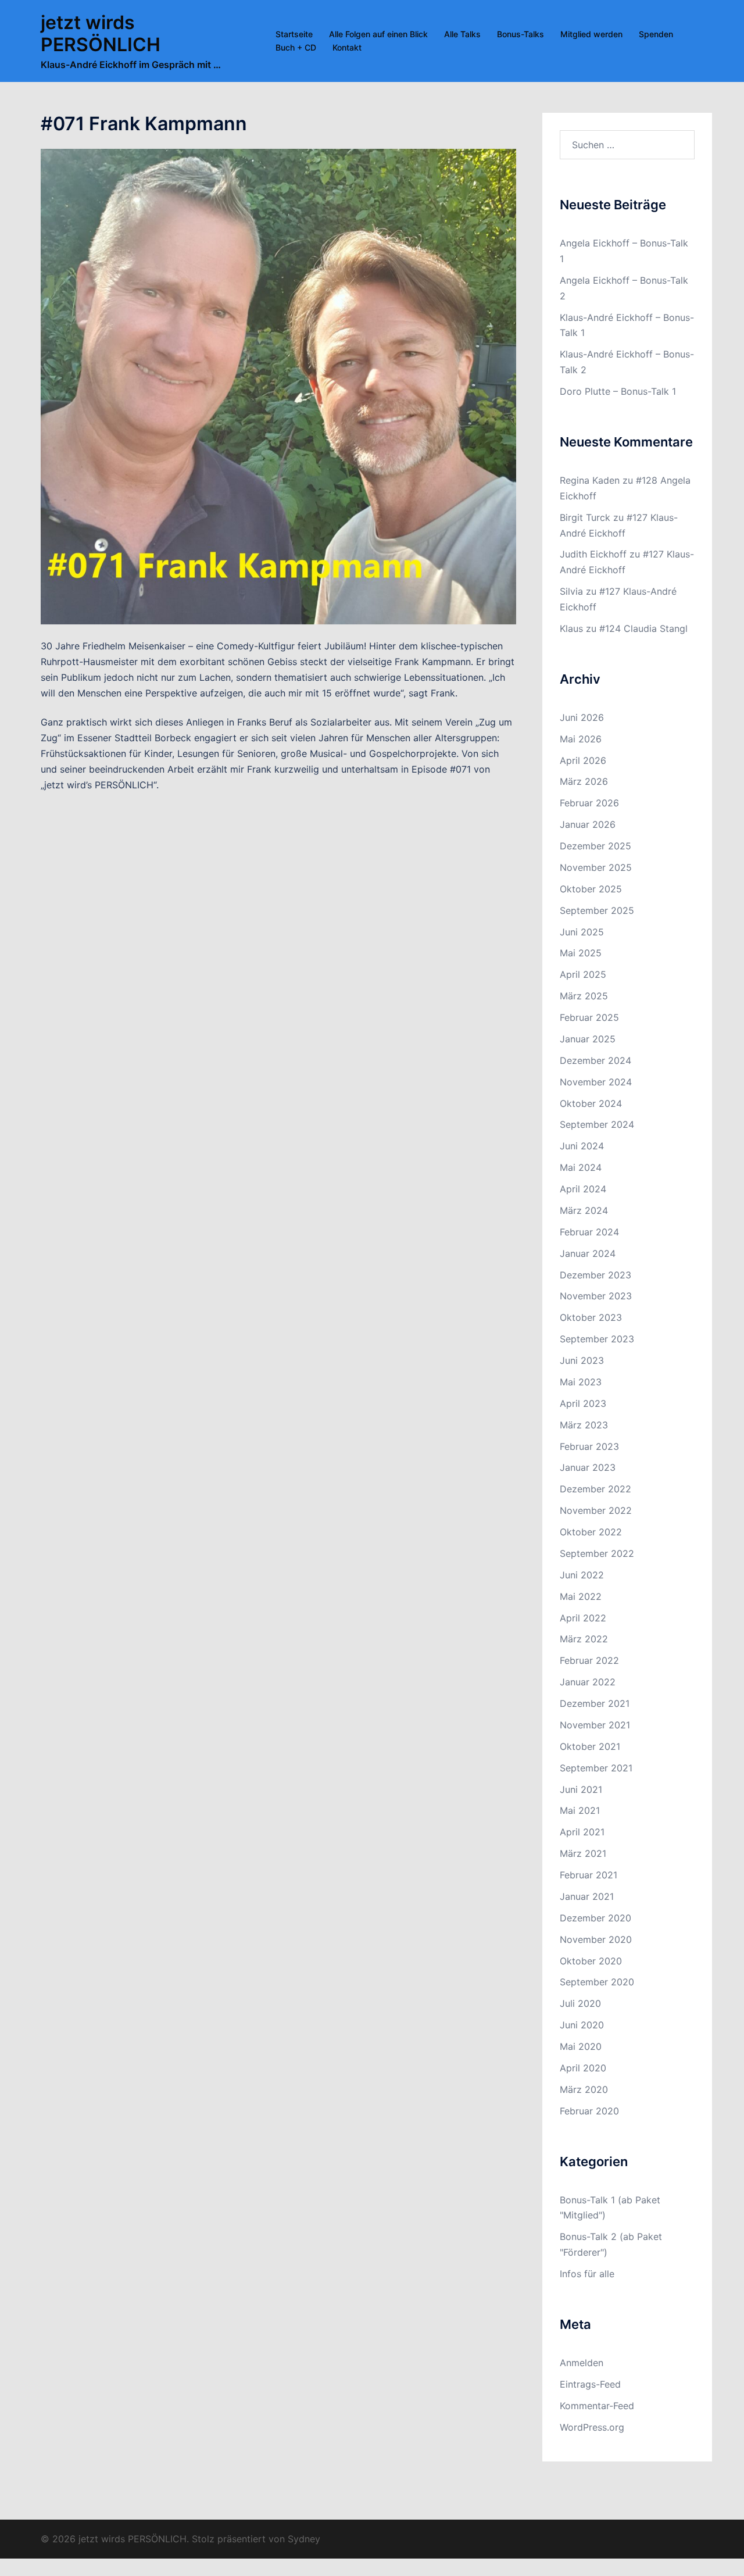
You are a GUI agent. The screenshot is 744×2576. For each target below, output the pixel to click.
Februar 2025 (589, 1017)
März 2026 (584, 781)
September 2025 (597, 910)
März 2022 (584, 1639)
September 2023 (597, 1339)
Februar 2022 (589, 1660)
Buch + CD (296, 47)
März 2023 (584, 1425)
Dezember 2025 (595, 846)
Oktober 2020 (591, 1961)
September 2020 (597, 1982)
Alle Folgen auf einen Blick (378, 34)
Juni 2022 (582, 1575)
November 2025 (596, 867)
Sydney (304, 2539)
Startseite (294, 34)
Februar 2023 (589, 1446)
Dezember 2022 (595, 1489)
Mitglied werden (591, 34)
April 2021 (582, 1832)
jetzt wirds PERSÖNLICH (101, 33)
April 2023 (583, 1403)
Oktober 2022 (591, 1532)
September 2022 (597, 1553)
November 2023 (596, 1296)
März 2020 (584, 2089)
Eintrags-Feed (590, 2384)
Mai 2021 (580, 1810)
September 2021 (596, 1768)
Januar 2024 (588, 1253)
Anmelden (582, 2363)
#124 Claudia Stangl (643, 628)
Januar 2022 (588, 1682)
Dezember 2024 (595, 1060)
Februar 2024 (589, 1232)
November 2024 (596, 1082)
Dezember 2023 (595, 1275)
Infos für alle (587, 2274)
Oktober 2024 (591, 1103)
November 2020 (596, 1939)
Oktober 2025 (591, 889)
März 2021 (583, 1853)
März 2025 (584, 996)
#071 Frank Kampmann (144, 124)
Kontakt (347, 47)
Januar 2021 (587, 1896)
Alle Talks (462, 34)
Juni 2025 (582, 932)
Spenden (656, 34)
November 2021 (595, 1725)
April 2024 (583, 1189)
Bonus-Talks (521, 34)
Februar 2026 (589, 803)
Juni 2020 (582, 2025)
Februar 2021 (589, 1875)
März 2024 (584, 1210)
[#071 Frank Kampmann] (278, 386)
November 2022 (596, 1510)
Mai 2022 (581, 1596)
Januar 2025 (588, 1039)
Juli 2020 (580, 2003)
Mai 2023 (581, 1382)
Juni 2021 (581, 1789)
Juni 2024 (582, 1146)
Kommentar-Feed (597, 2406)
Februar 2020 (589, 2111)
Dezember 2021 (595, 1703)
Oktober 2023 (591, 1317)
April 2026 (583, 760)
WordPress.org (592, 2427)
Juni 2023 (582, 1360)
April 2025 (583, 974)
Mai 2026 (581, 739)
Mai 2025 (581, 953)
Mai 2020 (581, 2046)
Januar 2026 (588, 824)
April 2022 (583, 1618)
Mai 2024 (581, 1167)
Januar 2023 (588, 1467)
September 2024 (597, 1124)
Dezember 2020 (595, 1918)
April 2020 (583, 2068)
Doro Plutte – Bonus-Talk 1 (618, 391)
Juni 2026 (582, 717)
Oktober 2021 (590, 1746)
